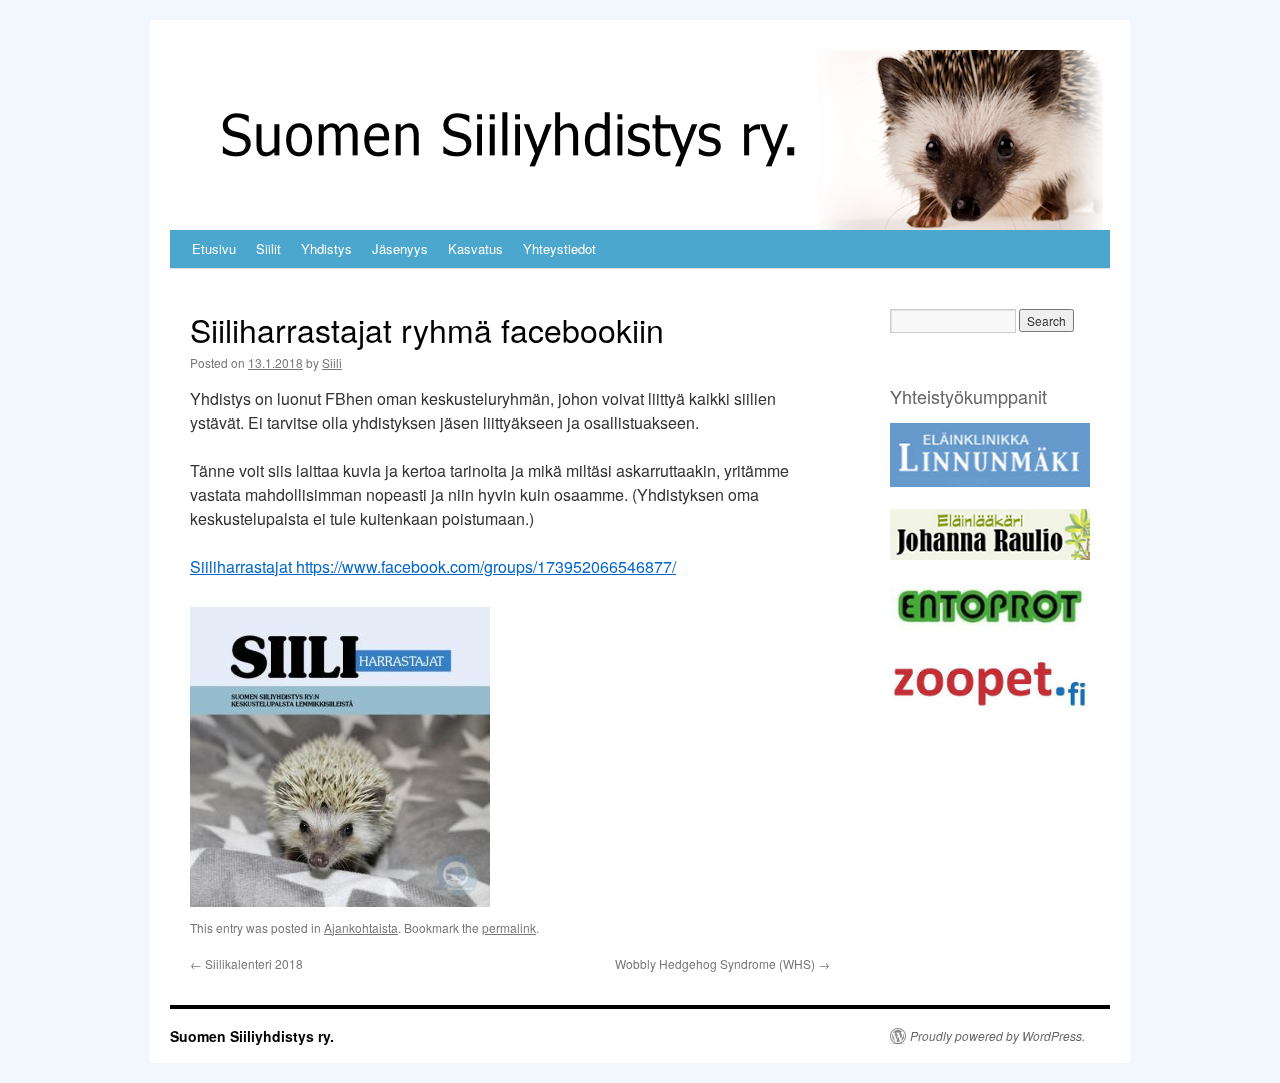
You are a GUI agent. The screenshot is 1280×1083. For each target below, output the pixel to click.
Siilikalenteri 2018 (246, 963)
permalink (509, 927)
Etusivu (214, 248)
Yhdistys (326, 248)
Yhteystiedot (559, 248)
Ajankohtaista (361, 927)
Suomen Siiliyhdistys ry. (252, 1036)
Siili (332, 362)
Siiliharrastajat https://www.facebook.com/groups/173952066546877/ (433, 566)
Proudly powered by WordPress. (997, 1036)
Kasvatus (475, 248)
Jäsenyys (400, 248)
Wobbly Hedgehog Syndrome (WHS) (722, 963)
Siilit (268, 248)
